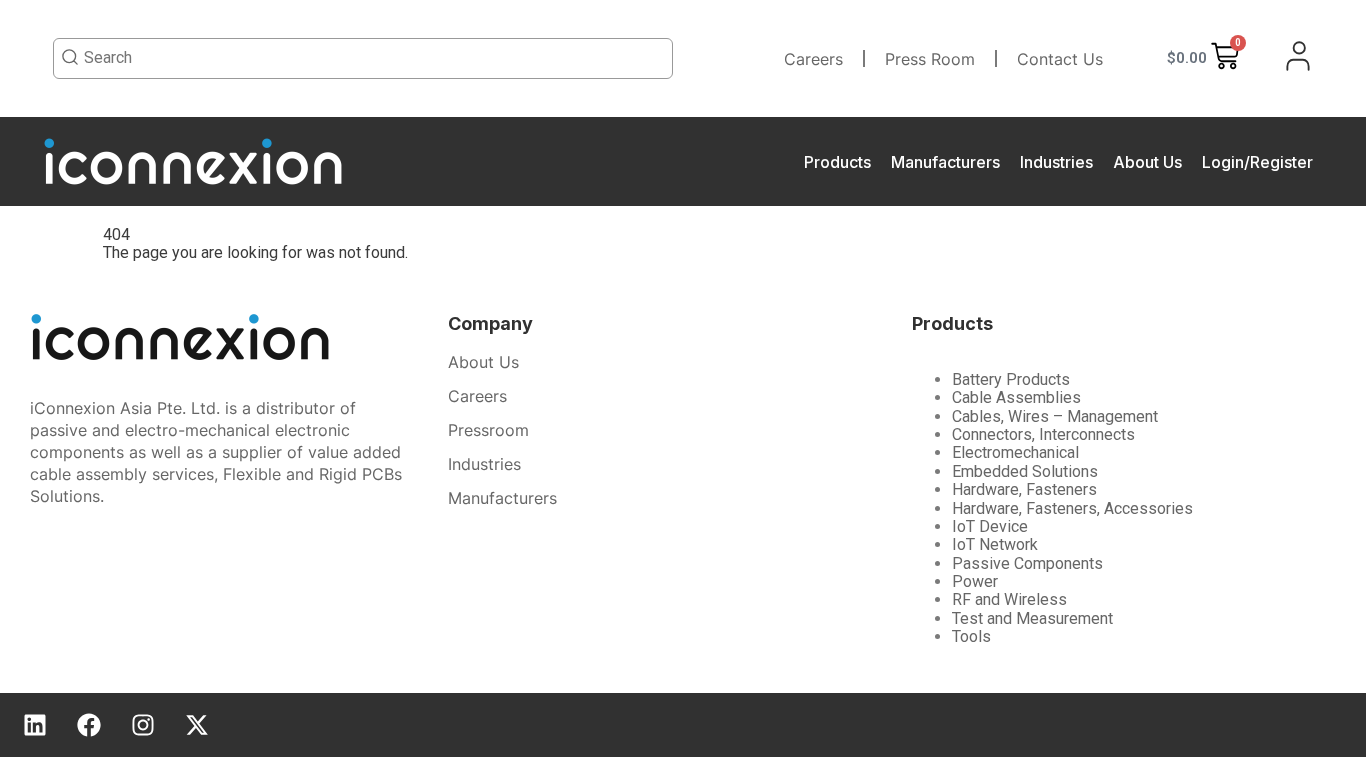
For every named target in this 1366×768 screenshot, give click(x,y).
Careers (813, 59)
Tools (971, 636)
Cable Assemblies (1016, 397)
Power (975, 581)
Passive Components (1027, 563)
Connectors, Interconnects (1043, 434)
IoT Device (990, 526)
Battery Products (1011, 379)
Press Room (930, 59)
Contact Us (1060, 59)
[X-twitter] (197, 725)
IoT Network (995, 544)
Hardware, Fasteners (1024, 489)
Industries (1056, 162)
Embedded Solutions (1025, 471)
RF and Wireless (1009, 599)
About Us (1147, 162)
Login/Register (1257, 162)
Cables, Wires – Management (1055, 416)
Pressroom (488, 430)
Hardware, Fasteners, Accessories (1072, 508)
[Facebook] (89, 725)
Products (837, 162)
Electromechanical (1015, 452)
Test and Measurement (1032, 618)
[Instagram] (143, 725)
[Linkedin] (35, 725)
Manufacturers (945, 162)
